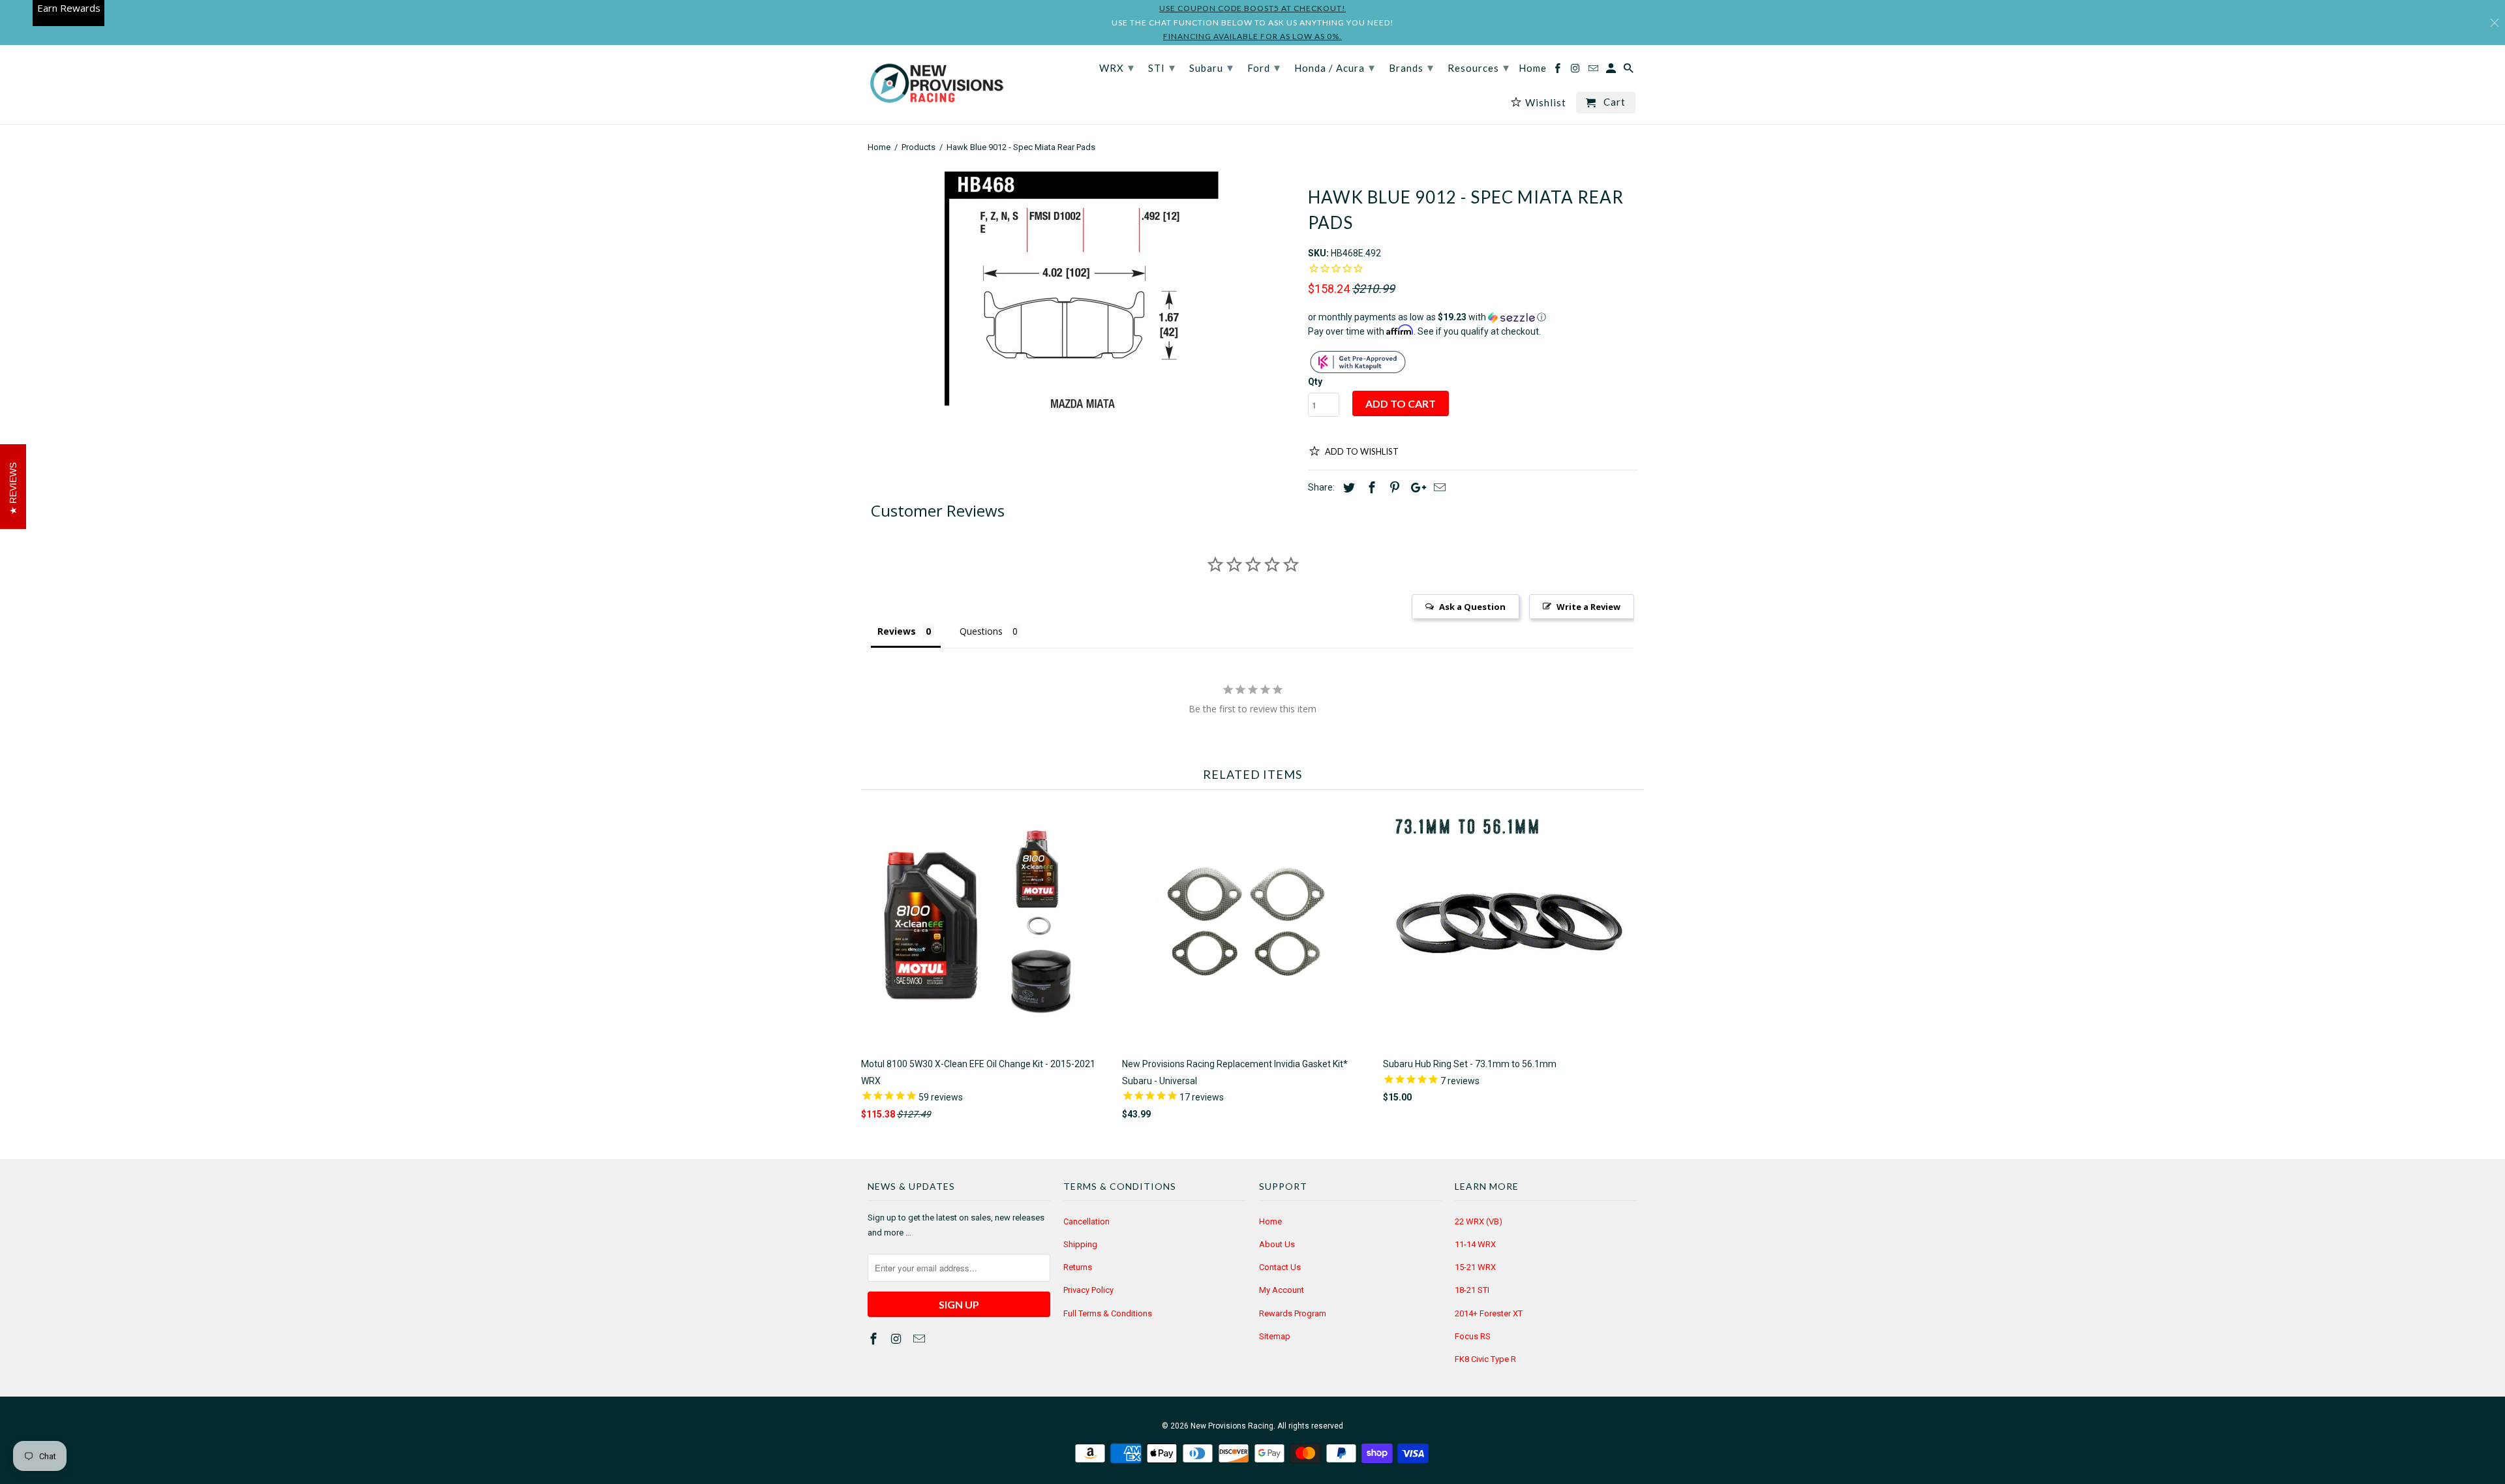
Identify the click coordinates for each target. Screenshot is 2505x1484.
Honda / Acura (1335, 67)
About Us (1277, 1244)
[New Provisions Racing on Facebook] (875, 1339)
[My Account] (1612, 71)
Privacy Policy (1088, 1290)
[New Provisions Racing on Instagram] (898, 1339)
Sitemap (1275, 1336)
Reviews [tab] (897, 631)
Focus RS (1473, 1336)
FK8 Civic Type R (1485, 1359)
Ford (1264, 67)
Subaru (1211, 67)
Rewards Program (1293, 1313)
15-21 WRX (1475, 1267)
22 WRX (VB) (1479, 1221)
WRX (1117, 67)
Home (1270, 1221)
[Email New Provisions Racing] (920, 1339)
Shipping (1080, 1244)
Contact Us (1280, 1267)
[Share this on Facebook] (1370, 488)
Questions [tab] (981, 631)
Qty (1315, 382)
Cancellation (1086, 1221)
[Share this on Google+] (1415, 488)
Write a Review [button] (1588, 607)
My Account (1282, 1290)
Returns (1078, 1267)
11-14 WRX (1475, 1244)
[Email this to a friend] (1438, 488)
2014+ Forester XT (1489, 1313)
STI (1162, 67)
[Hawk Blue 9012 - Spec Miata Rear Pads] (1081, 292)
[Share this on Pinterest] (1393, 488)
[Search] (1630, 71)
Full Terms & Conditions (1108, 1313)
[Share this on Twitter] (1347, 488)
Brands (1411, 67)
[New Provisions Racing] (936, 84)
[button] (1473, 317)
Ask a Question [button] (1472, 607)
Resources (1479, 67)
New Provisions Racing (1232, 1426)
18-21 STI (1472, 1290)
